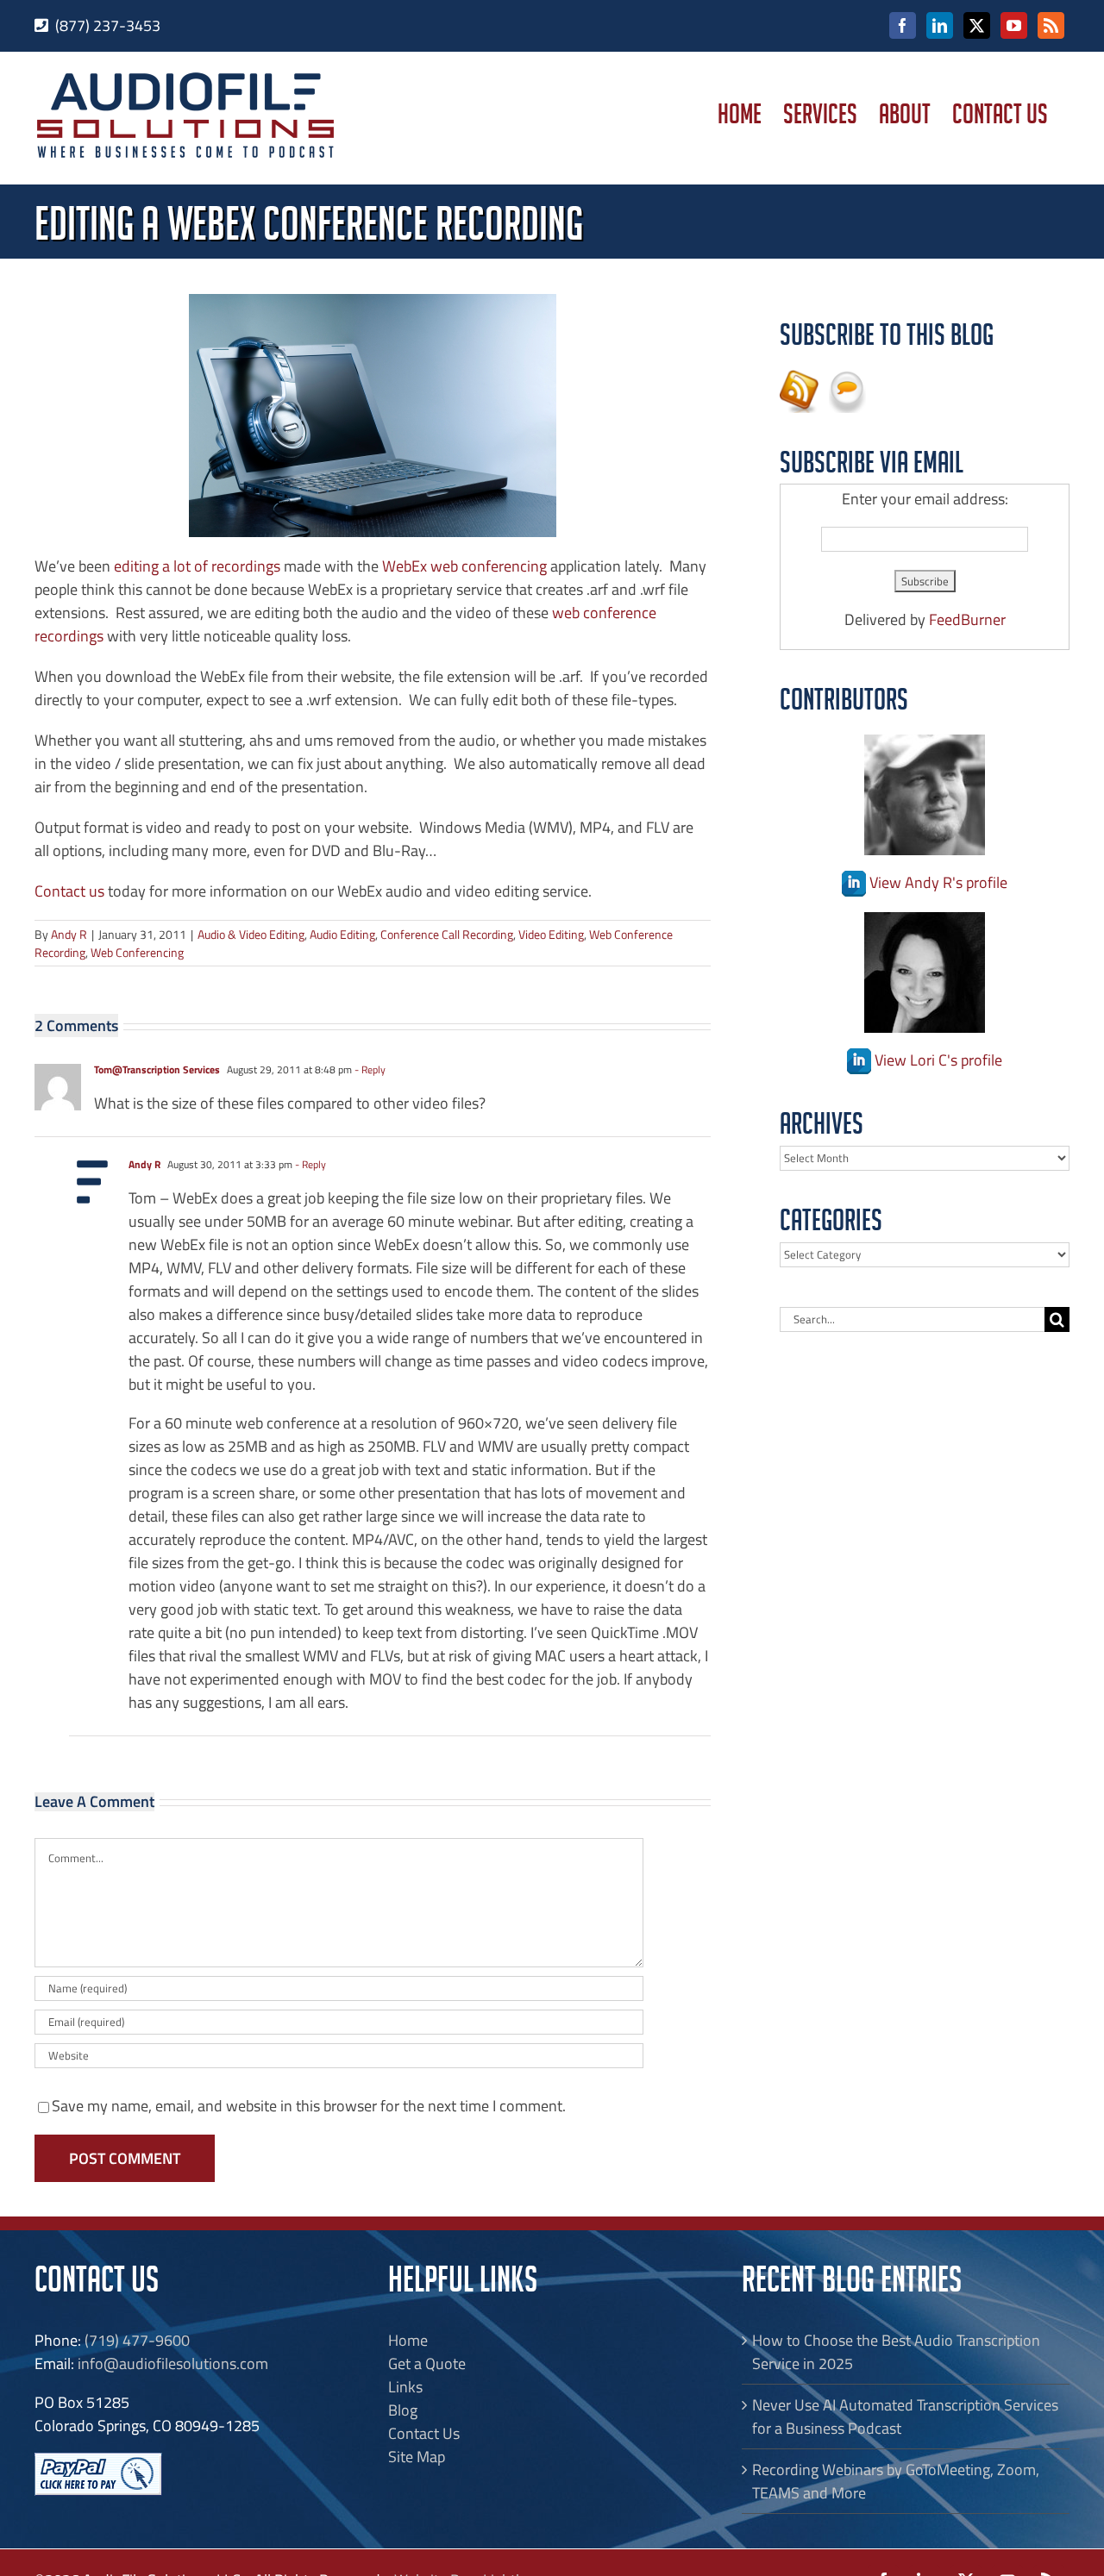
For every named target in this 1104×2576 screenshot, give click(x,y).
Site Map (417, 2457)
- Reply (369, 1069)
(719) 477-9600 (137, 2340)
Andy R (69, 934)
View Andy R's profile (937, 882)
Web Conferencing (137, 952)
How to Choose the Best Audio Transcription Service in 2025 (896, 2352)
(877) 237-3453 (108, 25)
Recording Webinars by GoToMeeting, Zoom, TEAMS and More (896, 2481)
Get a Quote (427, 2363)
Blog (403, 2410)
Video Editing (551, 934)
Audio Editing (342, 934)
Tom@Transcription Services (157, 1069)
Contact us (69, 891)
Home (408, 2340)
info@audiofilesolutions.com (173, 2363)
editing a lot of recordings (197, 566)
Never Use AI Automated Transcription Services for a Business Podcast (905, 2417)
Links (405, 2387)
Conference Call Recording (447, 934)
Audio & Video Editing (251, 934)
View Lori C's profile (937, 1060)
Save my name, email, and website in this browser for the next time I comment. (309, 2106)
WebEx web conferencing (464, 566)
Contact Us (424, 2433)
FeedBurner (967, 619)
